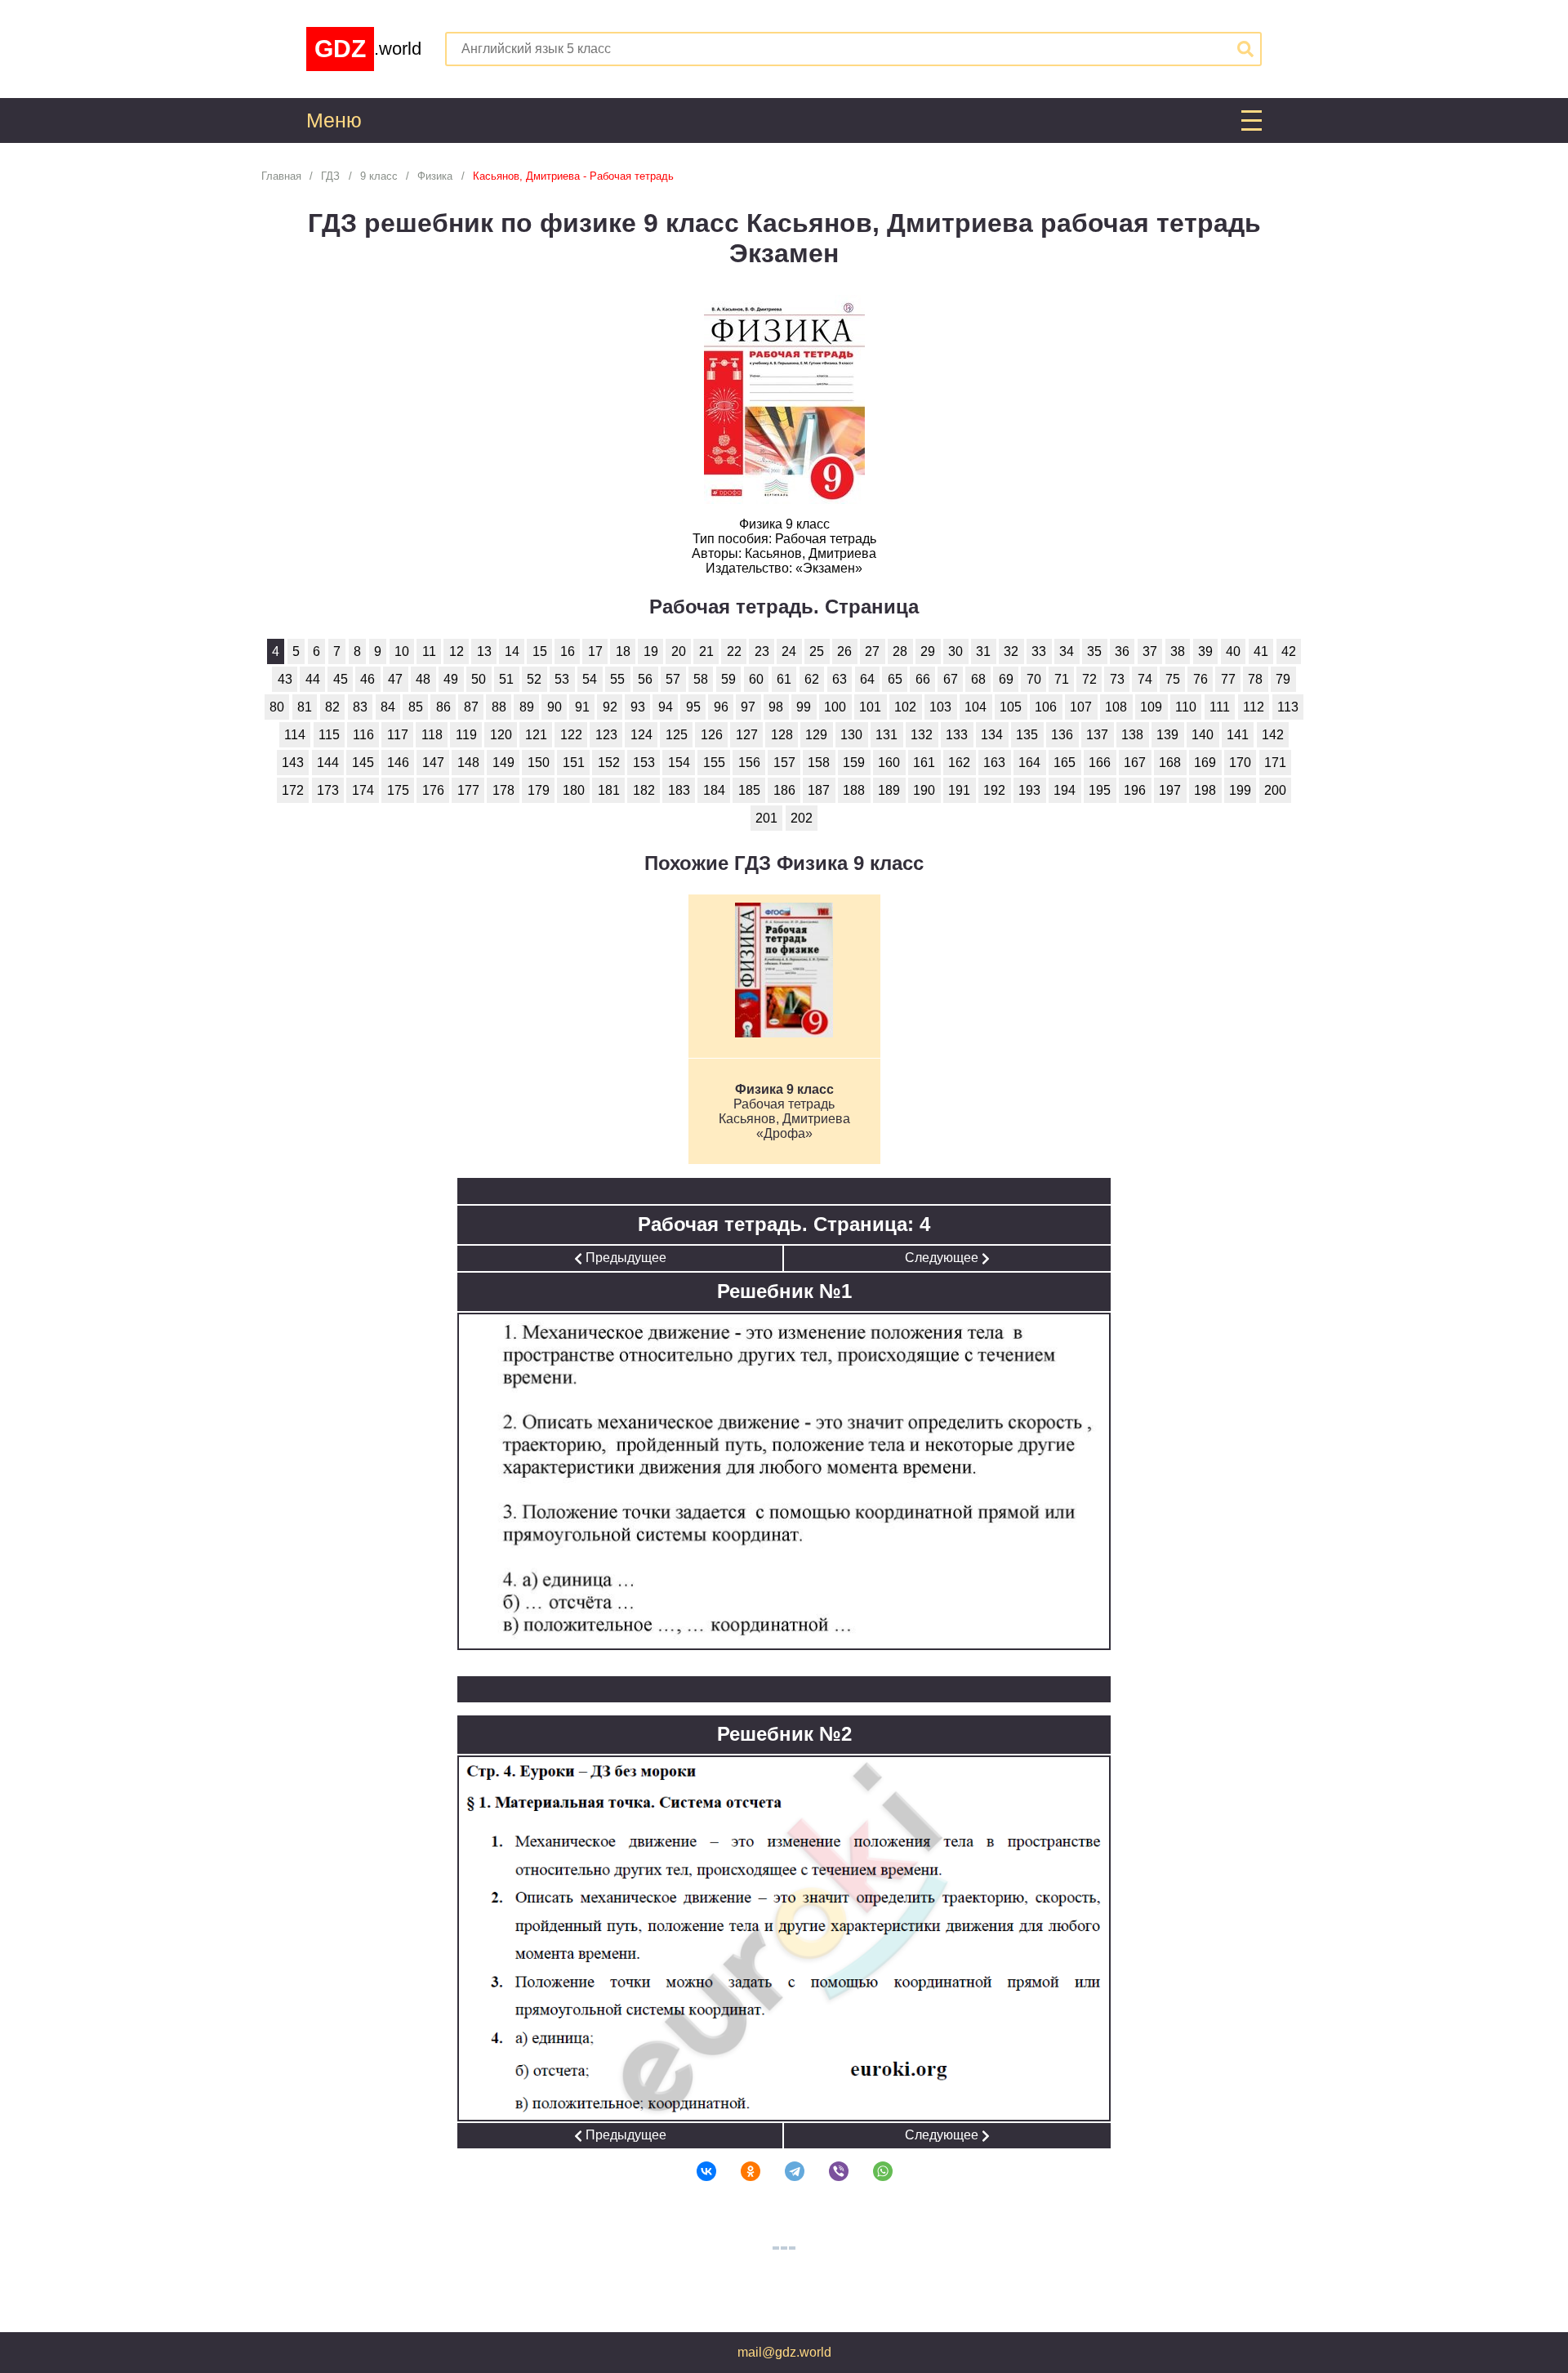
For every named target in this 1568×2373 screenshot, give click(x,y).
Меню (334, 120)
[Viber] (828, 2171)
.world (368, 49)
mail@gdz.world (784, 2352)
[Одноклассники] (740, 2171)
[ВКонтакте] (696, 2171)
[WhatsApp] (872, 2171)
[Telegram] (784, 2171)
